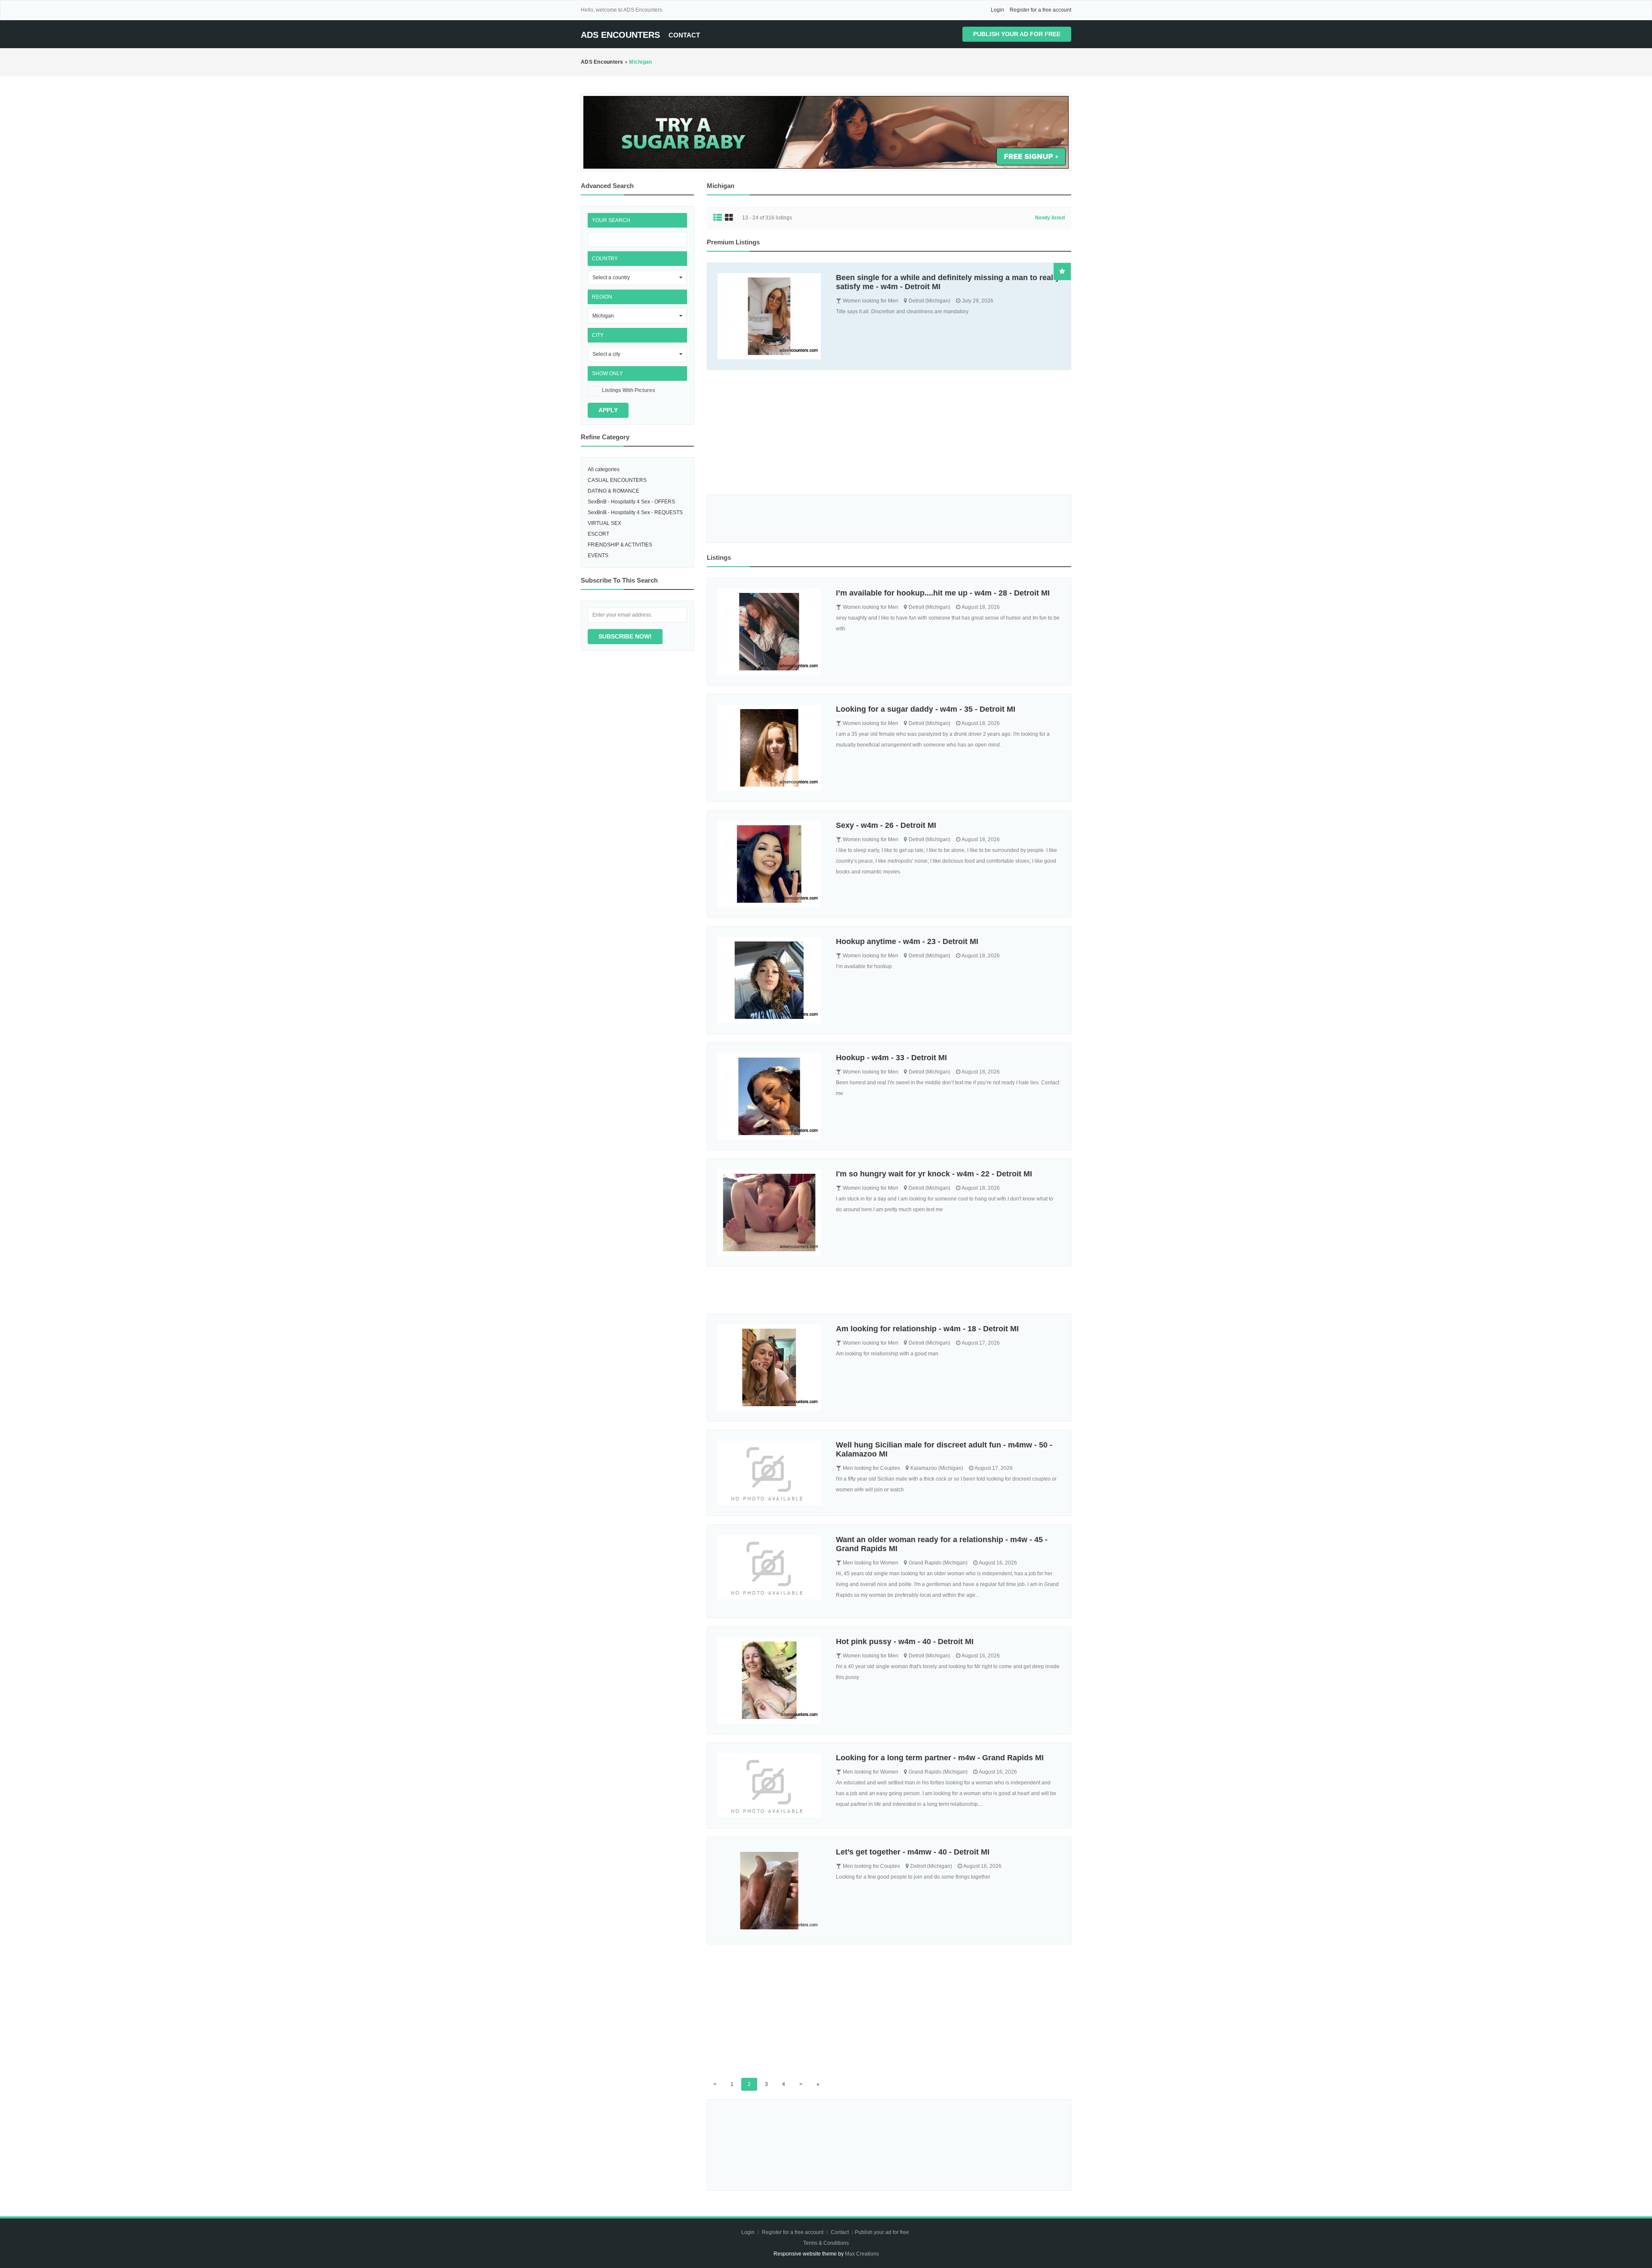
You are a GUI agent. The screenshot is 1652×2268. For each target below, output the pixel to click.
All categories (604, 469)
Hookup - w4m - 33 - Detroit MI (891, 1058)
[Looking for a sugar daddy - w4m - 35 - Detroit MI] (771, 748)
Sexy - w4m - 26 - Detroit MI (886, 825)
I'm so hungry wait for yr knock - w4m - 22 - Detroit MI (934, 1174)
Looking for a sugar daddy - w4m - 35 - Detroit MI (926, 709)
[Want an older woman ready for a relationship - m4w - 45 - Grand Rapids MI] (771, 1568)
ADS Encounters (620, 35)
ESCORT (598, 534)
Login (997, 10)
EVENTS (598, 555)
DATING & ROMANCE (613, 491)
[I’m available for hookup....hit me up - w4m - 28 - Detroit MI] (771, 632)
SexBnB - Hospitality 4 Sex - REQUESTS (635, 512)
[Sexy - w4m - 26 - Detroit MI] (771, 864)
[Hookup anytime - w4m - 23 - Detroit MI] (771, 980)
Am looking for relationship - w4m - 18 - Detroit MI (927, 1329)
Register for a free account (1040, 10)
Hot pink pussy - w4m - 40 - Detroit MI (905, 1642)
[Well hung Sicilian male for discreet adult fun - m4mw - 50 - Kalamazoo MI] (771, 1473)
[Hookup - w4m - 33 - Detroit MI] (771, 1096)
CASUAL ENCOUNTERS (617, 480)
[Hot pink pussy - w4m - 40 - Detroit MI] (771, 1680)
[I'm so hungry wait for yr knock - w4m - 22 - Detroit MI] (771, 1213)
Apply (608, 410)
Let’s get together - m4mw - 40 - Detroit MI (913, 1852)
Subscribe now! (625, 636)
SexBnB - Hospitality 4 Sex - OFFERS (631, 502)
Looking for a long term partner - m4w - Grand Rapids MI (940, 1758)
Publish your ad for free (1017, 34)
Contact (684, 35)
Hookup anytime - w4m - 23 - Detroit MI (907, 941)
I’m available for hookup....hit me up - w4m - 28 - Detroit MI (943, 593)
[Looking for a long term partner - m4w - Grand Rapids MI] (771, 1786)
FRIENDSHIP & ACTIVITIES (620, 545)
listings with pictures (629, 390)
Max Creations (862, 2254)
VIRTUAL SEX (604, 523)
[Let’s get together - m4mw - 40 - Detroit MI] (771, 1891)
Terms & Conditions (826, 2243)
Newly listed (1050, 218)
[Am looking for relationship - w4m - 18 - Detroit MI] (771, 1367)
